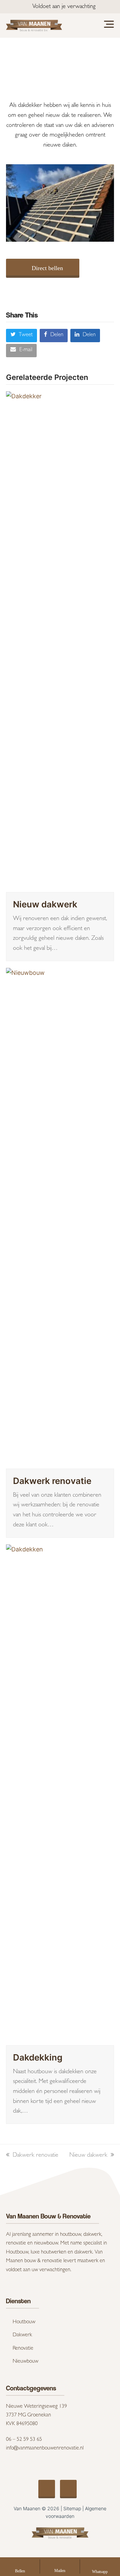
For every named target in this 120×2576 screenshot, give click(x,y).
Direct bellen (47, 268)
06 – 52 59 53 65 (24, 2440)
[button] (21, 336)
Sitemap (72, 2508)
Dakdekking (38, 2057)
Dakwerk (22, 2335)
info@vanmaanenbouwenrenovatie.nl (45, 2448)
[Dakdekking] (60, 1794)
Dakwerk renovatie (52, 1481)
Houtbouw (24, 2322)
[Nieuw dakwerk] (60, 641)
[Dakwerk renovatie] (60, 1218)
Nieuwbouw (25, 2362)
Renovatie (23, 2349)
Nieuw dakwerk (45, 904)
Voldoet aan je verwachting (64, 7)
